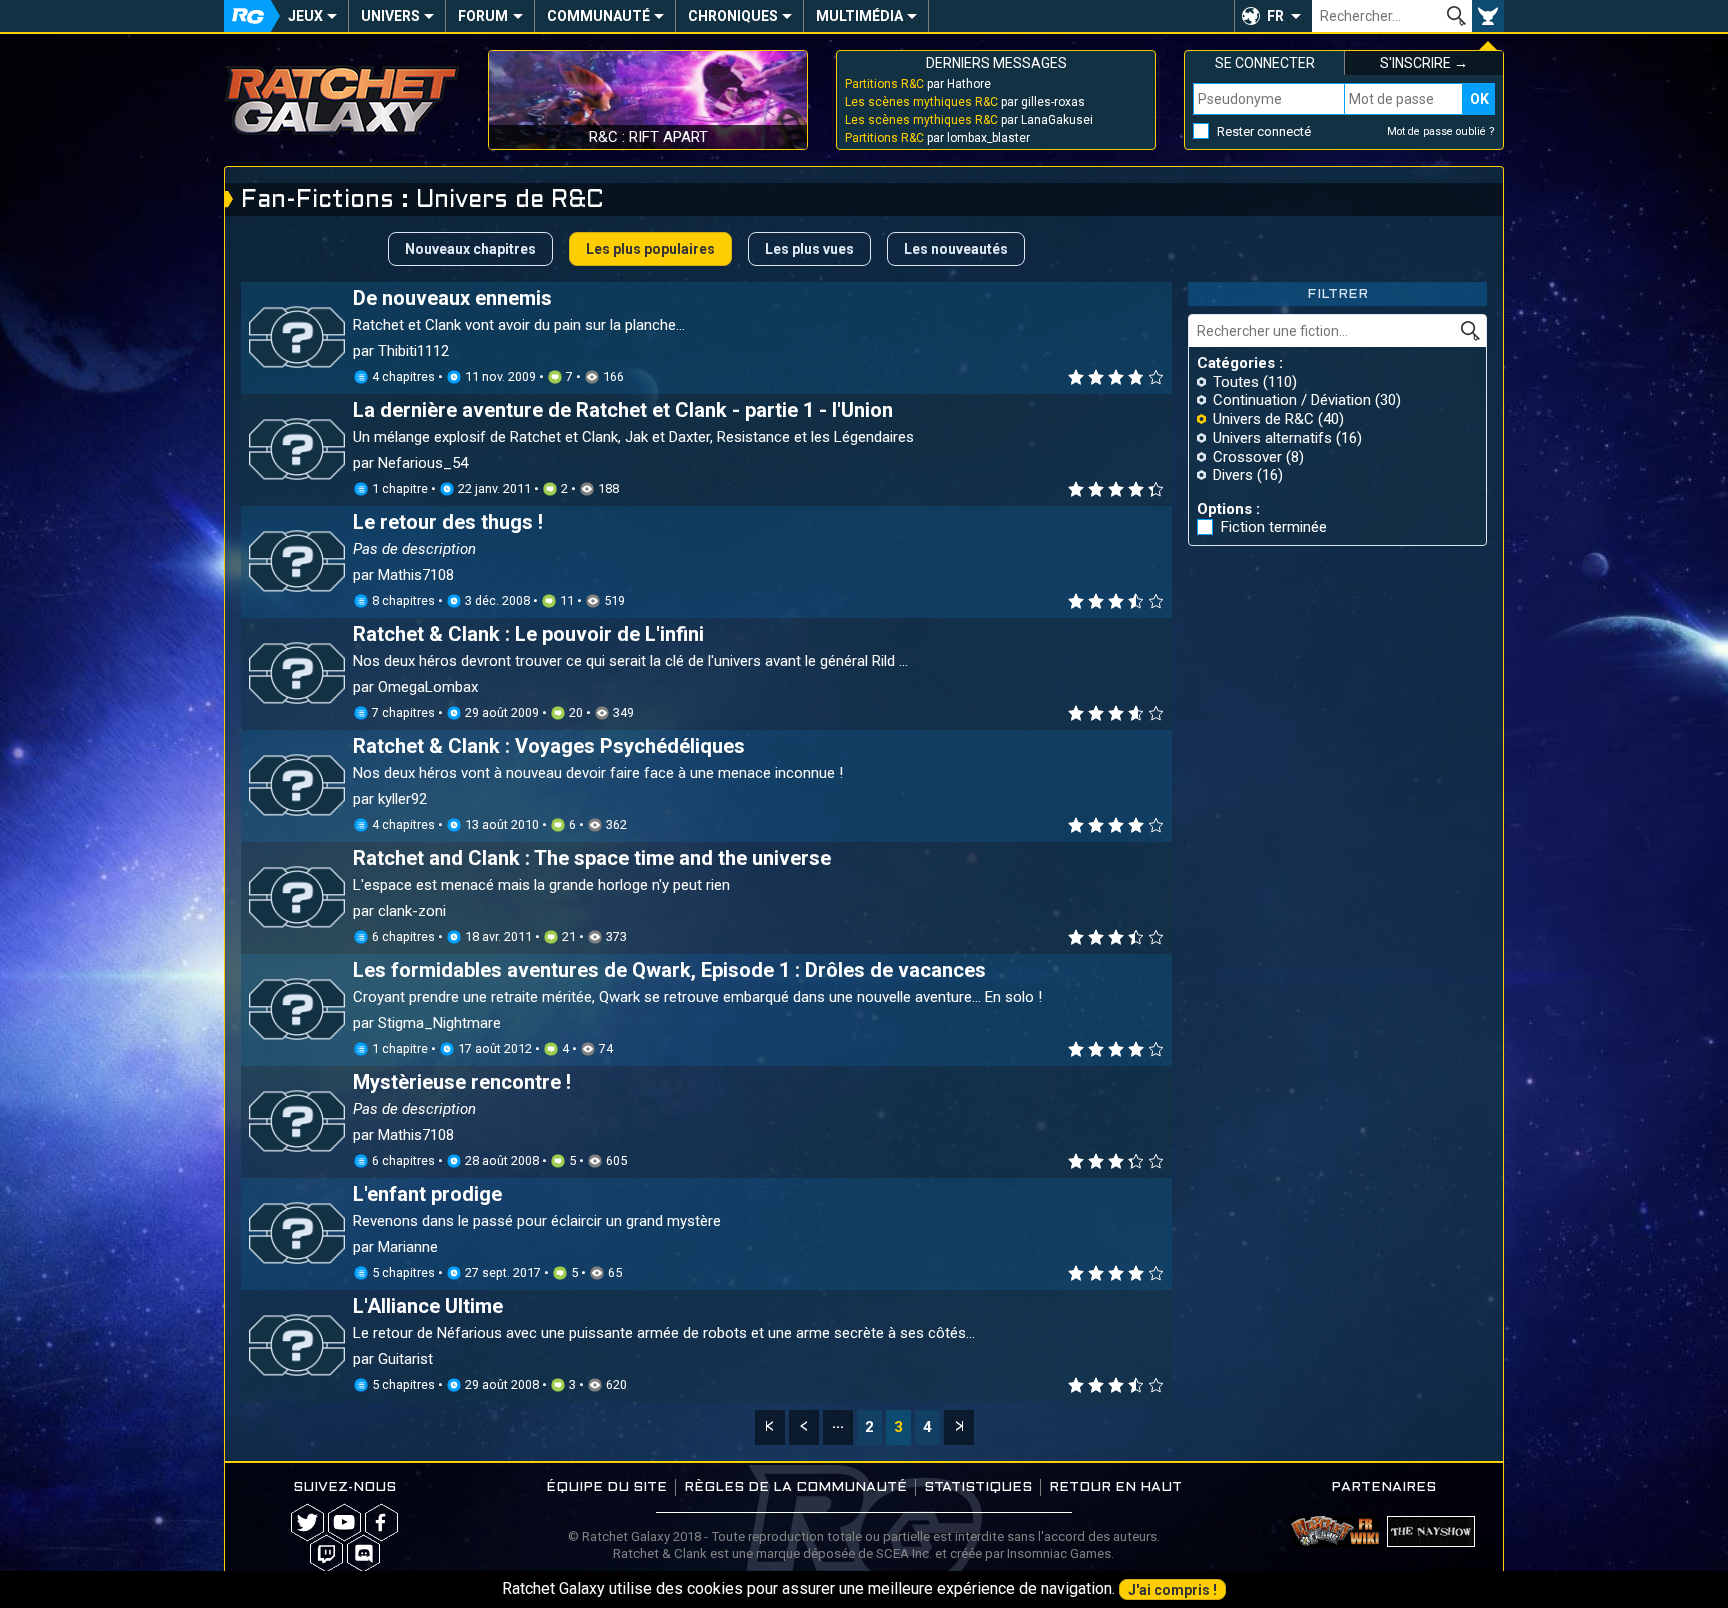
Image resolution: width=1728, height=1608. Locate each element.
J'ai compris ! (1172, 1590)
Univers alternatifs (1272, 438)
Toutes (1236, 382)
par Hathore (918, 84)
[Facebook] (381, 1522)
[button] (1273, 16)
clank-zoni (412, 911)
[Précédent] (804, 1427)
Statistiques (978, 1487)
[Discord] (363, 1553)
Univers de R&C (1263, 419)
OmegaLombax (428, 687)
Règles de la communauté (795, 1487)
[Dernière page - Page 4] (959, 1427)
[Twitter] (307, 1522)
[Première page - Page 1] (770, 1427)
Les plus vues (809, 249)
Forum (483, 16)
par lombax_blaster (937, 138)
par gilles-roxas (965, 102)
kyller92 (402, 799)
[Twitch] (326, 1553)
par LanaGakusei (969, 120)
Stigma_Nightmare (439, 1023)
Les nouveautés (956, 249)
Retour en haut (1115, 1487)
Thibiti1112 (413, 351)
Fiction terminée (1274, 527)
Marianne (408, 1247)
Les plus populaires (650, 249)
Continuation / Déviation (1292, 400)
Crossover (1247, 457)
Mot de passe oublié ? (1441, 131)
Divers (1233, 475)
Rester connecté (1264, 131)
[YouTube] (344, 1522)
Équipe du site (606, 1487)
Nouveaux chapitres (470, 249)
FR (1275, 16)
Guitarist (405, 1359)
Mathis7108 (416, 575)
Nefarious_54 (423, 463)
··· (838, 1427)
